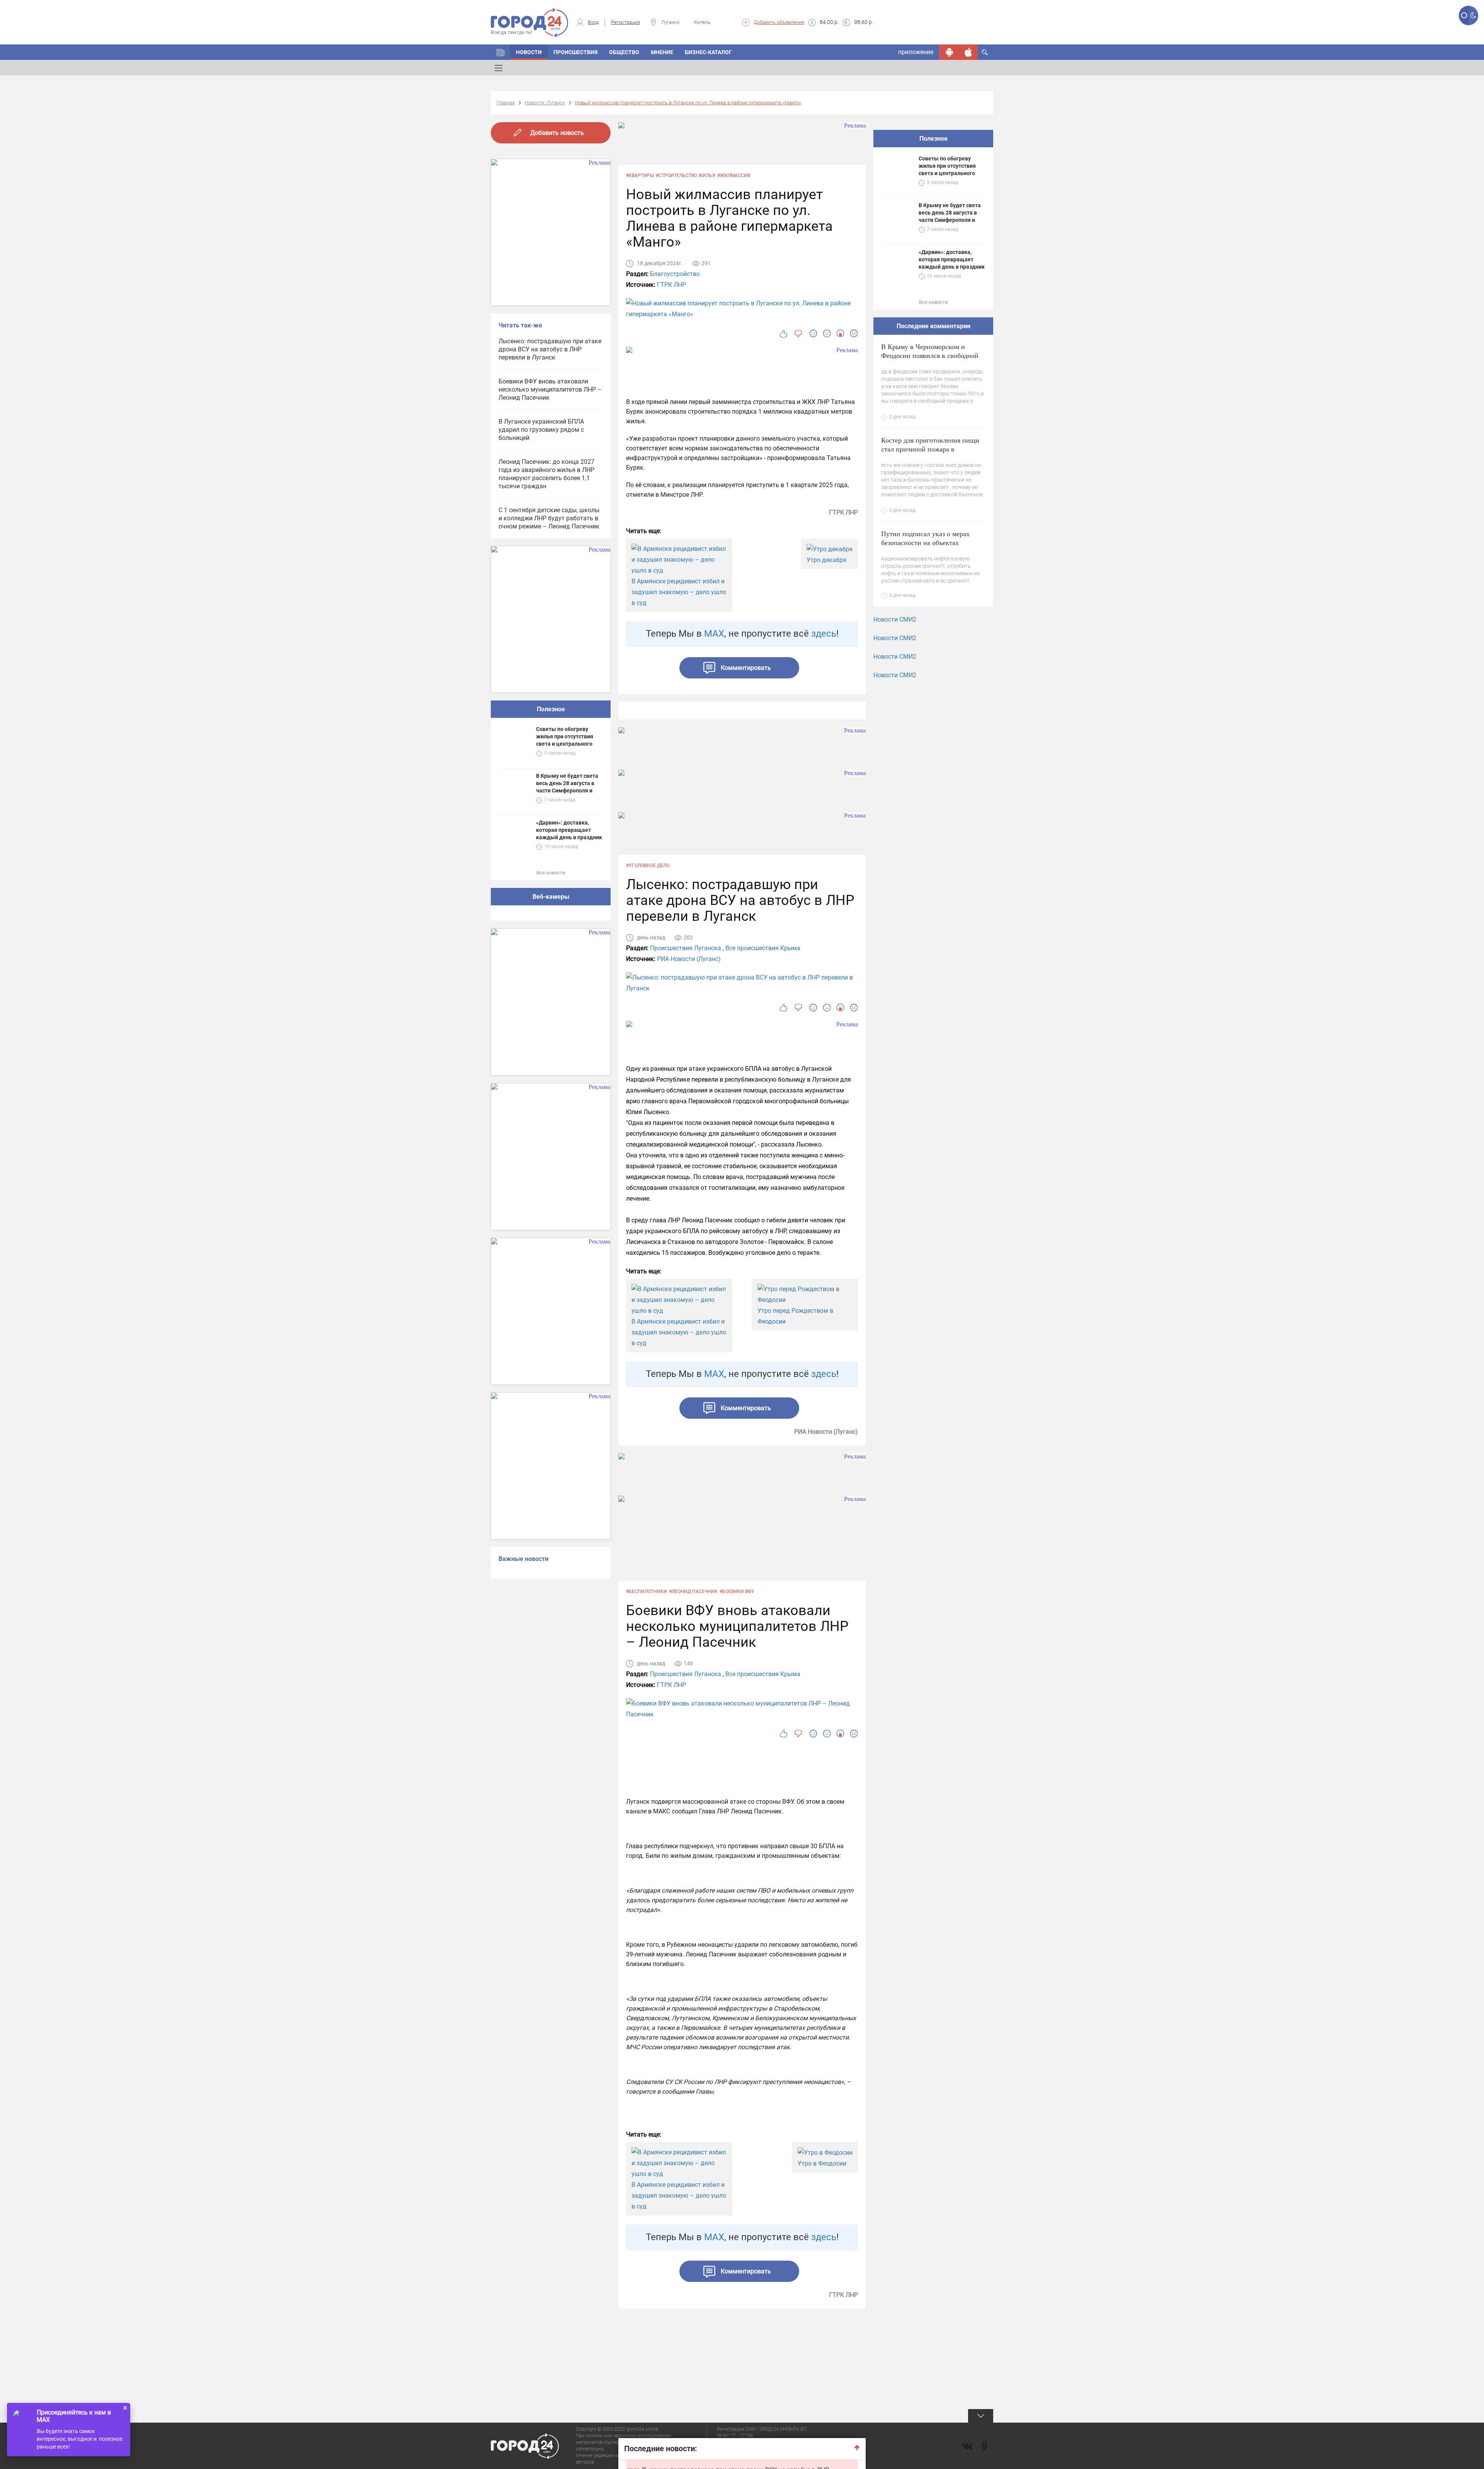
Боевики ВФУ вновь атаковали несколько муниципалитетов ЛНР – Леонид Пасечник (550, 389)
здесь (824, 634)
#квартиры (640, 176)
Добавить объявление (779, 22)
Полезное (551, 709)
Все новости (551, 873)
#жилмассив (734, 176)
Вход (593, 22)
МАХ (714, 634)
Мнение (662, 52)
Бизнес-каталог (708, 52)
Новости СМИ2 (895, 619)
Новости (529, 52)
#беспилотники (647, 1591)
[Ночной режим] (1473, 15)
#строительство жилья (686, 176)
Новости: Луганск (545, 103)
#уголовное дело (648, 866)
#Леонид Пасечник (693, 1591)
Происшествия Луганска (686, 948)
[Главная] (500, 52)
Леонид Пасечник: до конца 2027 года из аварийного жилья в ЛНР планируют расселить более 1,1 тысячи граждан (546, 474)
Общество (624, 52)
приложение (916, 52)
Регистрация (625, 22)
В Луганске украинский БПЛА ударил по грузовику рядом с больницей (541, 430)
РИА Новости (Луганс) (689, 959)
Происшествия (575, 52)
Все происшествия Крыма (763, 948)
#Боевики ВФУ (737, 1591)
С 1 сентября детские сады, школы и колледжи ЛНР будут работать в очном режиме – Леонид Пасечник (549, 518)
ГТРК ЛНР (671, 285)
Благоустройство (675, 274)
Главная (506, 103)
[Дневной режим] (1464, 15)
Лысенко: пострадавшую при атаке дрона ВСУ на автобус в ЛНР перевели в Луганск (550, 349)
